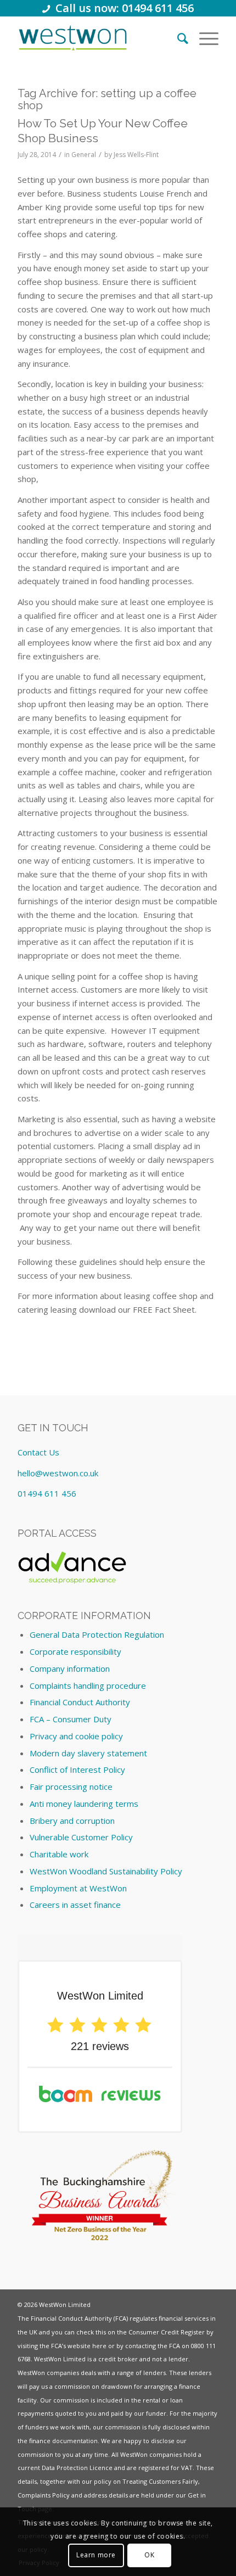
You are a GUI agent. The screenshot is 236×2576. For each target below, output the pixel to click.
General (84, 155)
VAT (187, 2468)
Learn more (96, 2555)
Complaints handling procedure (88, 1685)
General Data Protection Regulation (97, 1634)
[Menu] (203, 38)
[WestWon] (73, 38)
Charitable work (59, 1854)
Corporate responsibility (75, 1651)
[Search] (177, 38)
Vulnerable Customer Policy (81, 1837)
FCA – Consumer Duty (71, 1719)
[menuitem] (177, 38)
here (99, 2346)
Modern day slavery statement (88, 1753)
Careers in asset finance (75, 1905)
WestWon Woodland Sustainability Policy (106, 1871)
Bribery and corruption (72, 1821)
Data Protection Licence (77, 2468)
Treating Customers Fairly (160, 2481)
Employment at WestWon (78, 1888)
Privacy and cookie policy (76, 1736)
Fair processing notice (71, 1787)
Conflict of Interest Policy (77, 1769)
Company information (70, 1668)
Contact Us (38, 1452)
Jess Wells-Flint (136, 155)
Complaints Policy (44, 2495)
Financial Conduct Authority (80, 1702)
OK (149, 2555)
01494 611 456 (47, 1493)
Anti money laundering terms (84, 1804)
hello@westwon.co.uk (58, 1473)
